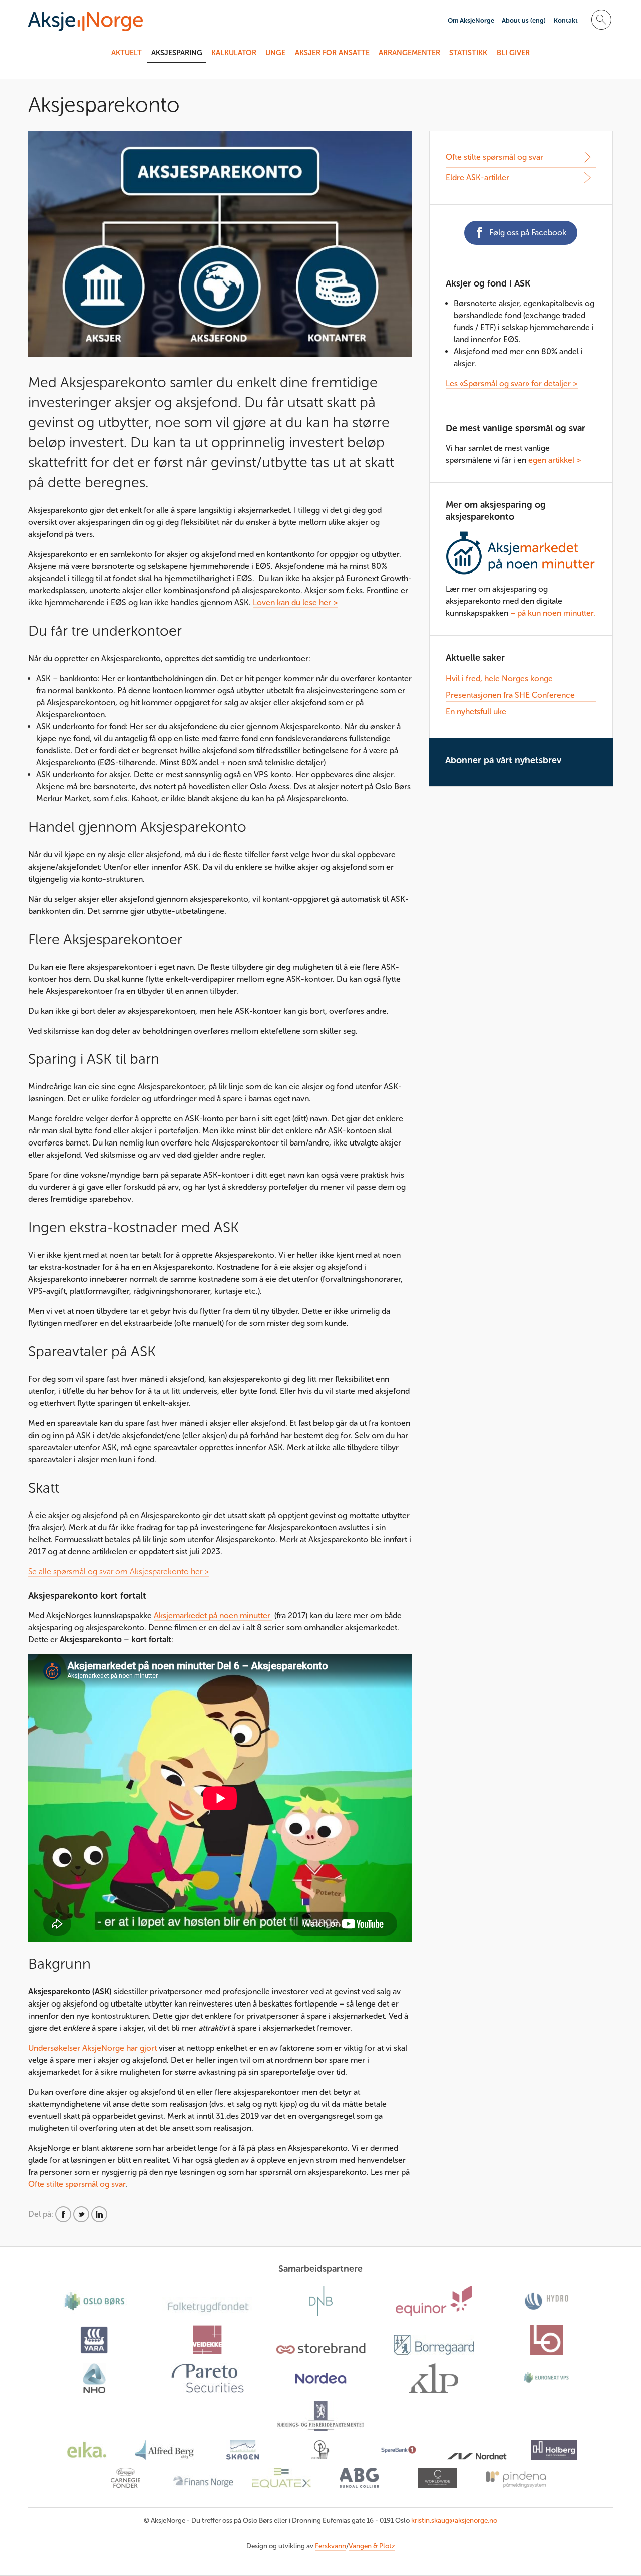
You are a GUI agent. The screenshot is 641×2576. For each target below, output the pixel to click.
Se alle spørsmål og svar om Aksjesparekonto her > (119, 1571)
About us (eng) (524, 20)
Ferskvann (331, 2546)
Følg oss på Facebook (528, 233)
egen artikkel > (555, 460)
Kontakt (566, 20)
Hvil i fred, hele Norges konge (499, 678)
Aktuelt (126, 53)
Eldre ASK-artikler (477, 178)
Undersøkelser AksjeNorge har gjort (93, 2048)
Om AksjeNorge (471, 20)
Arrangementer (409, 53)
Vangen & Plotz (372, 2546)
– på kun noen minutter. (552, 613)
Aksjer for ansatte (332, 53)
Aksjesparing (177, 53)
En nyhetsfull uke (476, 711)
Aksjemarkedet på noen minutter (213, 1616)
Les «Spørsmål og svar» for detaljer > (512, 383)
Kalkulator (234, 53)
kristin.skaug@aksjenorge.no (454, 2521)
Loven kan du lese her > (295, 602)
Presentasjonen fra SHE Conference (510, 695)
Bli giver (513, 53)
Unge (275, 53)
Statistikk (468, 53)
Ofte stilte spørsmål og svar (77, 2184)
